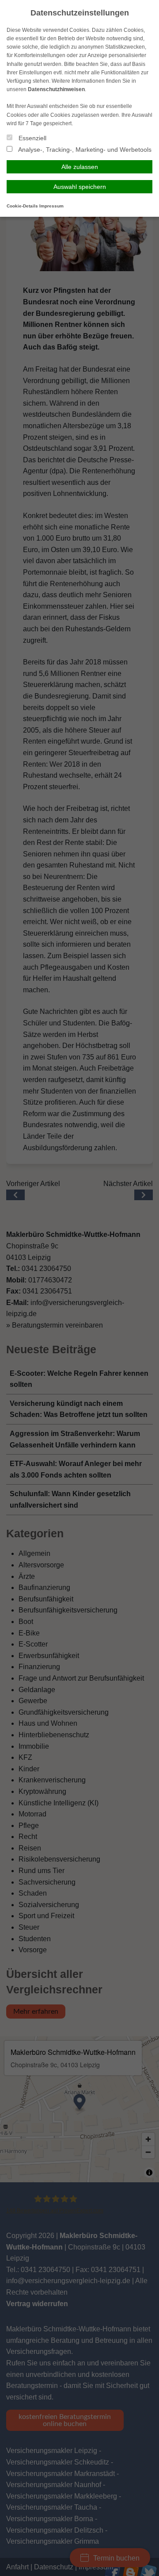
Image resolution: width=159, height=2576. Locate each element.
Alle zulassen (80, 167)
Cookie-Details (22, 206)
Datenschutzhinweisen (56, 89)
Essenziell (32, 138)
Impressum (51, 206)
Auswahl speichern (80, 187)
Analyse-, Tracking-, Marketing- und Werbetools (84, 150)
